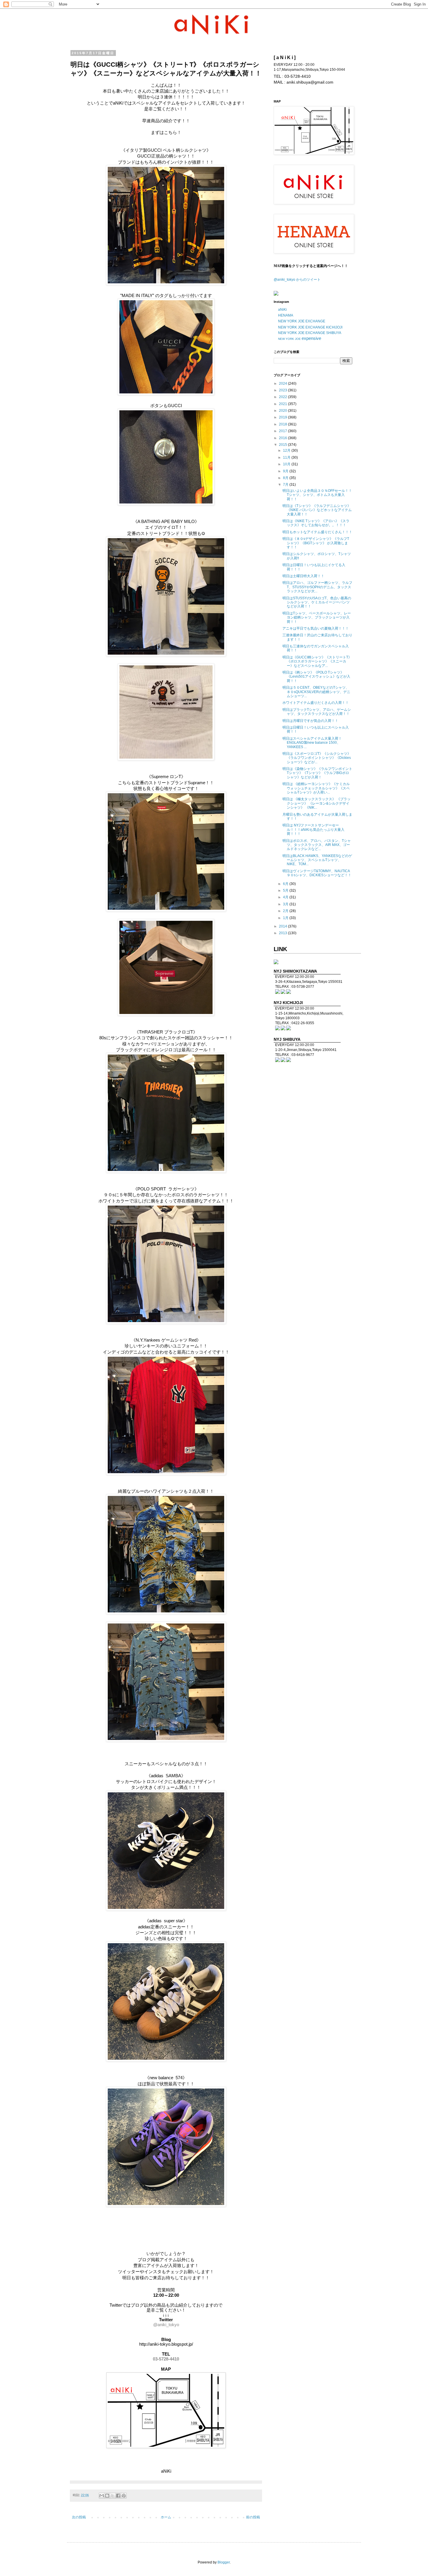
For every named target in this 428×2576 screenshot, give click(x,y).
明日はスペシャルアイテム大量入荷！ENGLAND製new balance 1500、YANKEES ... (312, 743)
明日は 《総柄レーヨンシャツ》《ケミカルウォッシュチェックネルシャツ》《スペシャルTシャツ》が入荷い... (316, 788)
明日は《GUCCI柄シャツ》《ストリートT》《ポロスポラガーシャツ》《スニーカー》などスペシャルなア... (317, 661)
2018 (283, 424)
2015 (283, 445)
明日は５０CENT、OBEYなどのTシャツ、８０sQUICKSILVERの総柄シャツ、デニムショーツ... (316, 692)
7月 (286, 485)
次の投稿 (79, 2517)
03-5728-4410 (166, 2359)
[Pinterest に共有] (124, 2496)
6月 (286, 884)
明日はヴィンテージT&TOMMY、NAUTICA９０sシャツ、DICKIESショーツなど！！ (317, 873)
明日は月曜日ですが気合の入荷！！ (310, 721)
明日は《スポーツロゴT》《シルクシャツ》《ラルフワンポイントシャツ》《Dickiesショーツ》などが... (317, 758)
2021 (283, 404)
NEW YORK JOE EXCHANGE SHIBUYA (310, 333)
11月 (287, 457)
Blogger (224, 2562)
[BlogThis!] (107, 2496)
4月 (286, 897)
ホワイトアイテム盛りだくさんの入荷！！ (316, 703)
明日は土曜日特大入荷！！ (303, 576)
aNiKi (282, 310)
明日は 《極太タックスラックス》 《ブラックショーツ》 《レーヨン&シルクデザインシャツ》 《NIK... (316, 803)
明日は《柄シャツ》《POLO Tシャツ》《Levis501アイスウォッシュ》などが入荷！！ (316, 677)
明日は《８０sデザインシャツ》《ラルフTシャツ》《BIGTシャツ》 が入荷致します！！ (316, 543)
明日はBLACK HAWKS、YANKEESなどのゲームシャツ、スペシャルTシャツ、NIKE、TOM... (317, 860)
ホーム (166, 2517)
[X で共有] (113, 2496)
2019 (283, 417)
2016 (283, 438)
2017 (283, 431)
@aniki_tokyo (166, 2325)
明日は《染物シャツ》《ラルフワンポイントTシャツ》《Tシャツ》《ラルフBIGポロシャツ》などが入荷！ (317, 773)
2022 (283, 397)
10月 (287, 464)
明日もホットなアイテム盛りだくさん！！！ (317, 532)
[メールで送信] (102, 2496)
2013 (283, 933)
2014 (283, 926)
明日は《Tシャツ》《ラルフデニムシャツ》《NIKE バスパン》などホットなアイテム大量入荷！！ (317, 510)
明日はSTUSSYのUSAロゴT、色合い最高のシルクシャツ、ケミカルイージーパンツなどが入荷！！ (317, 602)
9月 (286, 471)
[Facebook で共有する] (118, 2496)
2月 (286, 911)
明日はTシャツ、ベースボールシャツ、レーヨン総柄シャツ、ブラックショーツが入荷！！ (317, 618)
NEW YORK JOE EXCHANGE (302, 321)
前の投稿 (253, 2517)
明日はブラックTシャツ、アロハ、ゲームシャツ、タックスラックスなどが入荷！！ (317, 712)
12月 (287, 450)
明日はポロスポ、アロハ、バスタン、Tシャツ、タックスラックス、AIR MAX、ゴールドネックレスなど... (317, 845)
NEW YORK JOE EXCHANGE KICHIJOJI (310, 327)
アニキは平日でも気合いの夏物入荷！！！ (316, 628)
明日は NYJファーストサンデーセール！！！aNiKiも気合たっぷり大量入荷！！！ (313, 829)
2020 (283, 411)
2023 (283, 390)
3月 (286, 904)
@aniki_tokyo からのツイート (297, 280)
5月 (286, 891)
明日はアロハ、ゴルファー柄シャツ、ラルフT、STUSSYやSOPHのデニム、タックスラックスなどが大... (317, 587)
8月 (286, 478)
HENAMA (286, 315)
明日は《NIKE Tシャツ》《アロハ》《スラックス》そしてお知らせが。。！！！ (316, 523)
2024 (283, 384)
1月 (286, 918)
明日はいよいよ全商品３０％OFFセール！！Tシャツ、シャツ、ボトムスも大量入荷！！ (317, 495)
